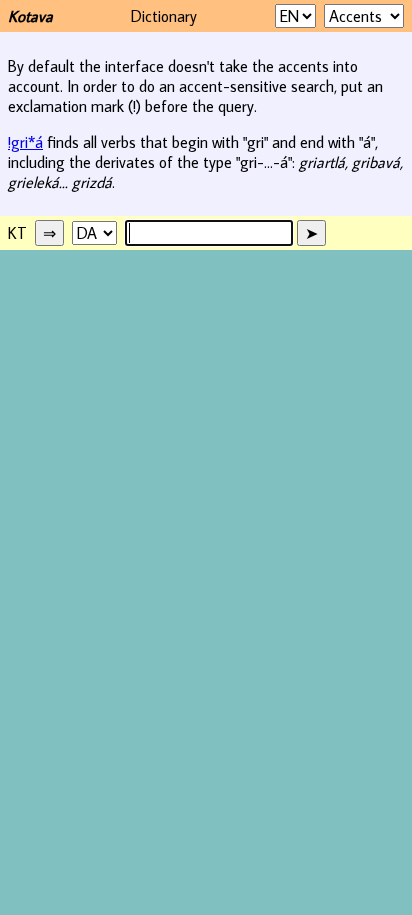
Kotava (30, 16)
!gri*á (25, 142)
